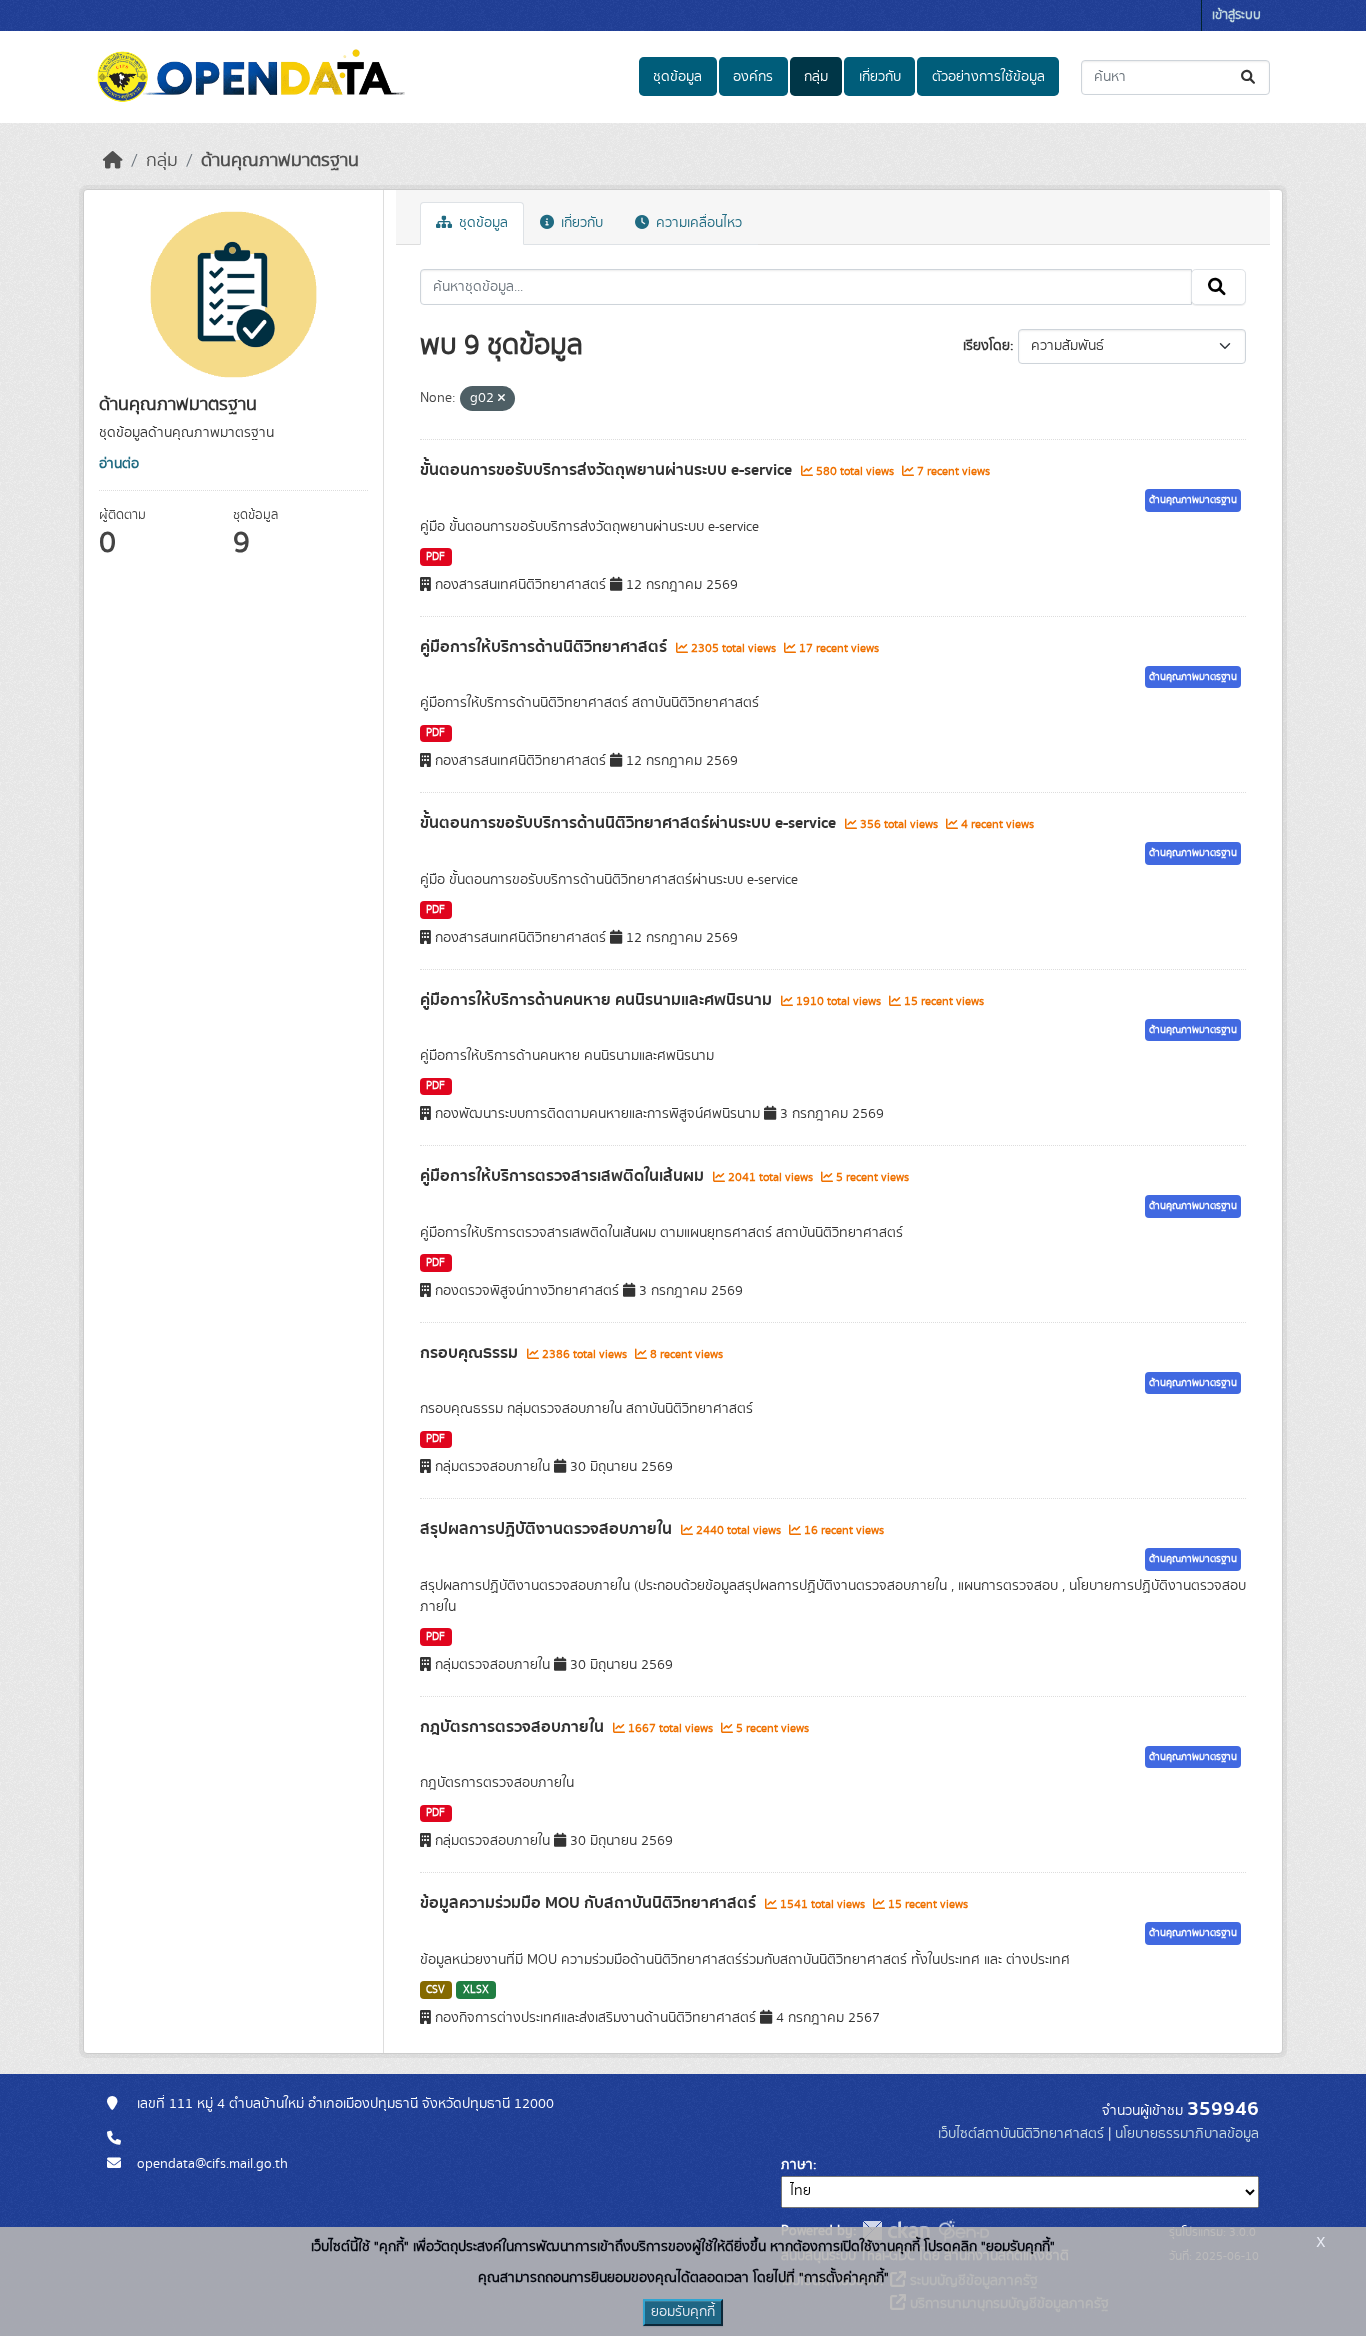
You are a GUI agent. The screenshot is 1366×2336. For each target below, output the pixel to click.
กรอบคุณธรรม (471, 1353)
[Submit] (1249, 77)
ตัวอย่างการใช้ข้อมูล (988, 77)
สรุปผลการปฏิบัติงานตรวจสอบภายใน (548, 1529)
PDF (435, 557)
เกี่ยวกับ (880, 77)
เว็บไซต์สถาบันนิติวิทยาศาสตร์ (1021, 2134)
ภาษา (797, 2165)
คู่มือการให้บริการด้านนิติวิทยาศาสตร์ (545, 647)
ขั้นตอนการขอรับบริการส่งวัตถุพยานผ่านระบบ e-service (608, 470)
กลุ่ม (816, 77)
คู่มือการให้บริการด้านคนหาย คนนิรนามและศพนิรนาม (598, 1000)
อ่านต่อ (119, 464)
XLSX (476, 1990)
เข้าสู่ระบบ (1236, 15)
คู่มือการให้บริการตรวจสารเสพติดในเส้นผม (564, 1176)
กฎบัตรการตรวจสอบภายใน (514, 1727)
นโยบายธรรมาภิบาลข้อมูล (1187, 2134)
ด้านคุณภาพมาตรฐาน (280, 161)
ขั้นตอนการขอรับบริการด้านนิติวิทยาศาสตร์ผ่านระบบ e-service (630, 823)
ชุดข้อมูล (677, 77)
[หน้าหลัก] (113, 161)
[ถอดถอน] (501, 399)
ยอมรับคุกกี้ (683, 2312)
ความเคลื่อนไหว (697, 223)
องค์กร (753, 77)
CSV (435, 1990)
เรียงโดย (986, 346)
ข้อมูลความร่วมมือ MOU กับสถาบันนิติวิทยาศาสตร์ (590, 1903)
